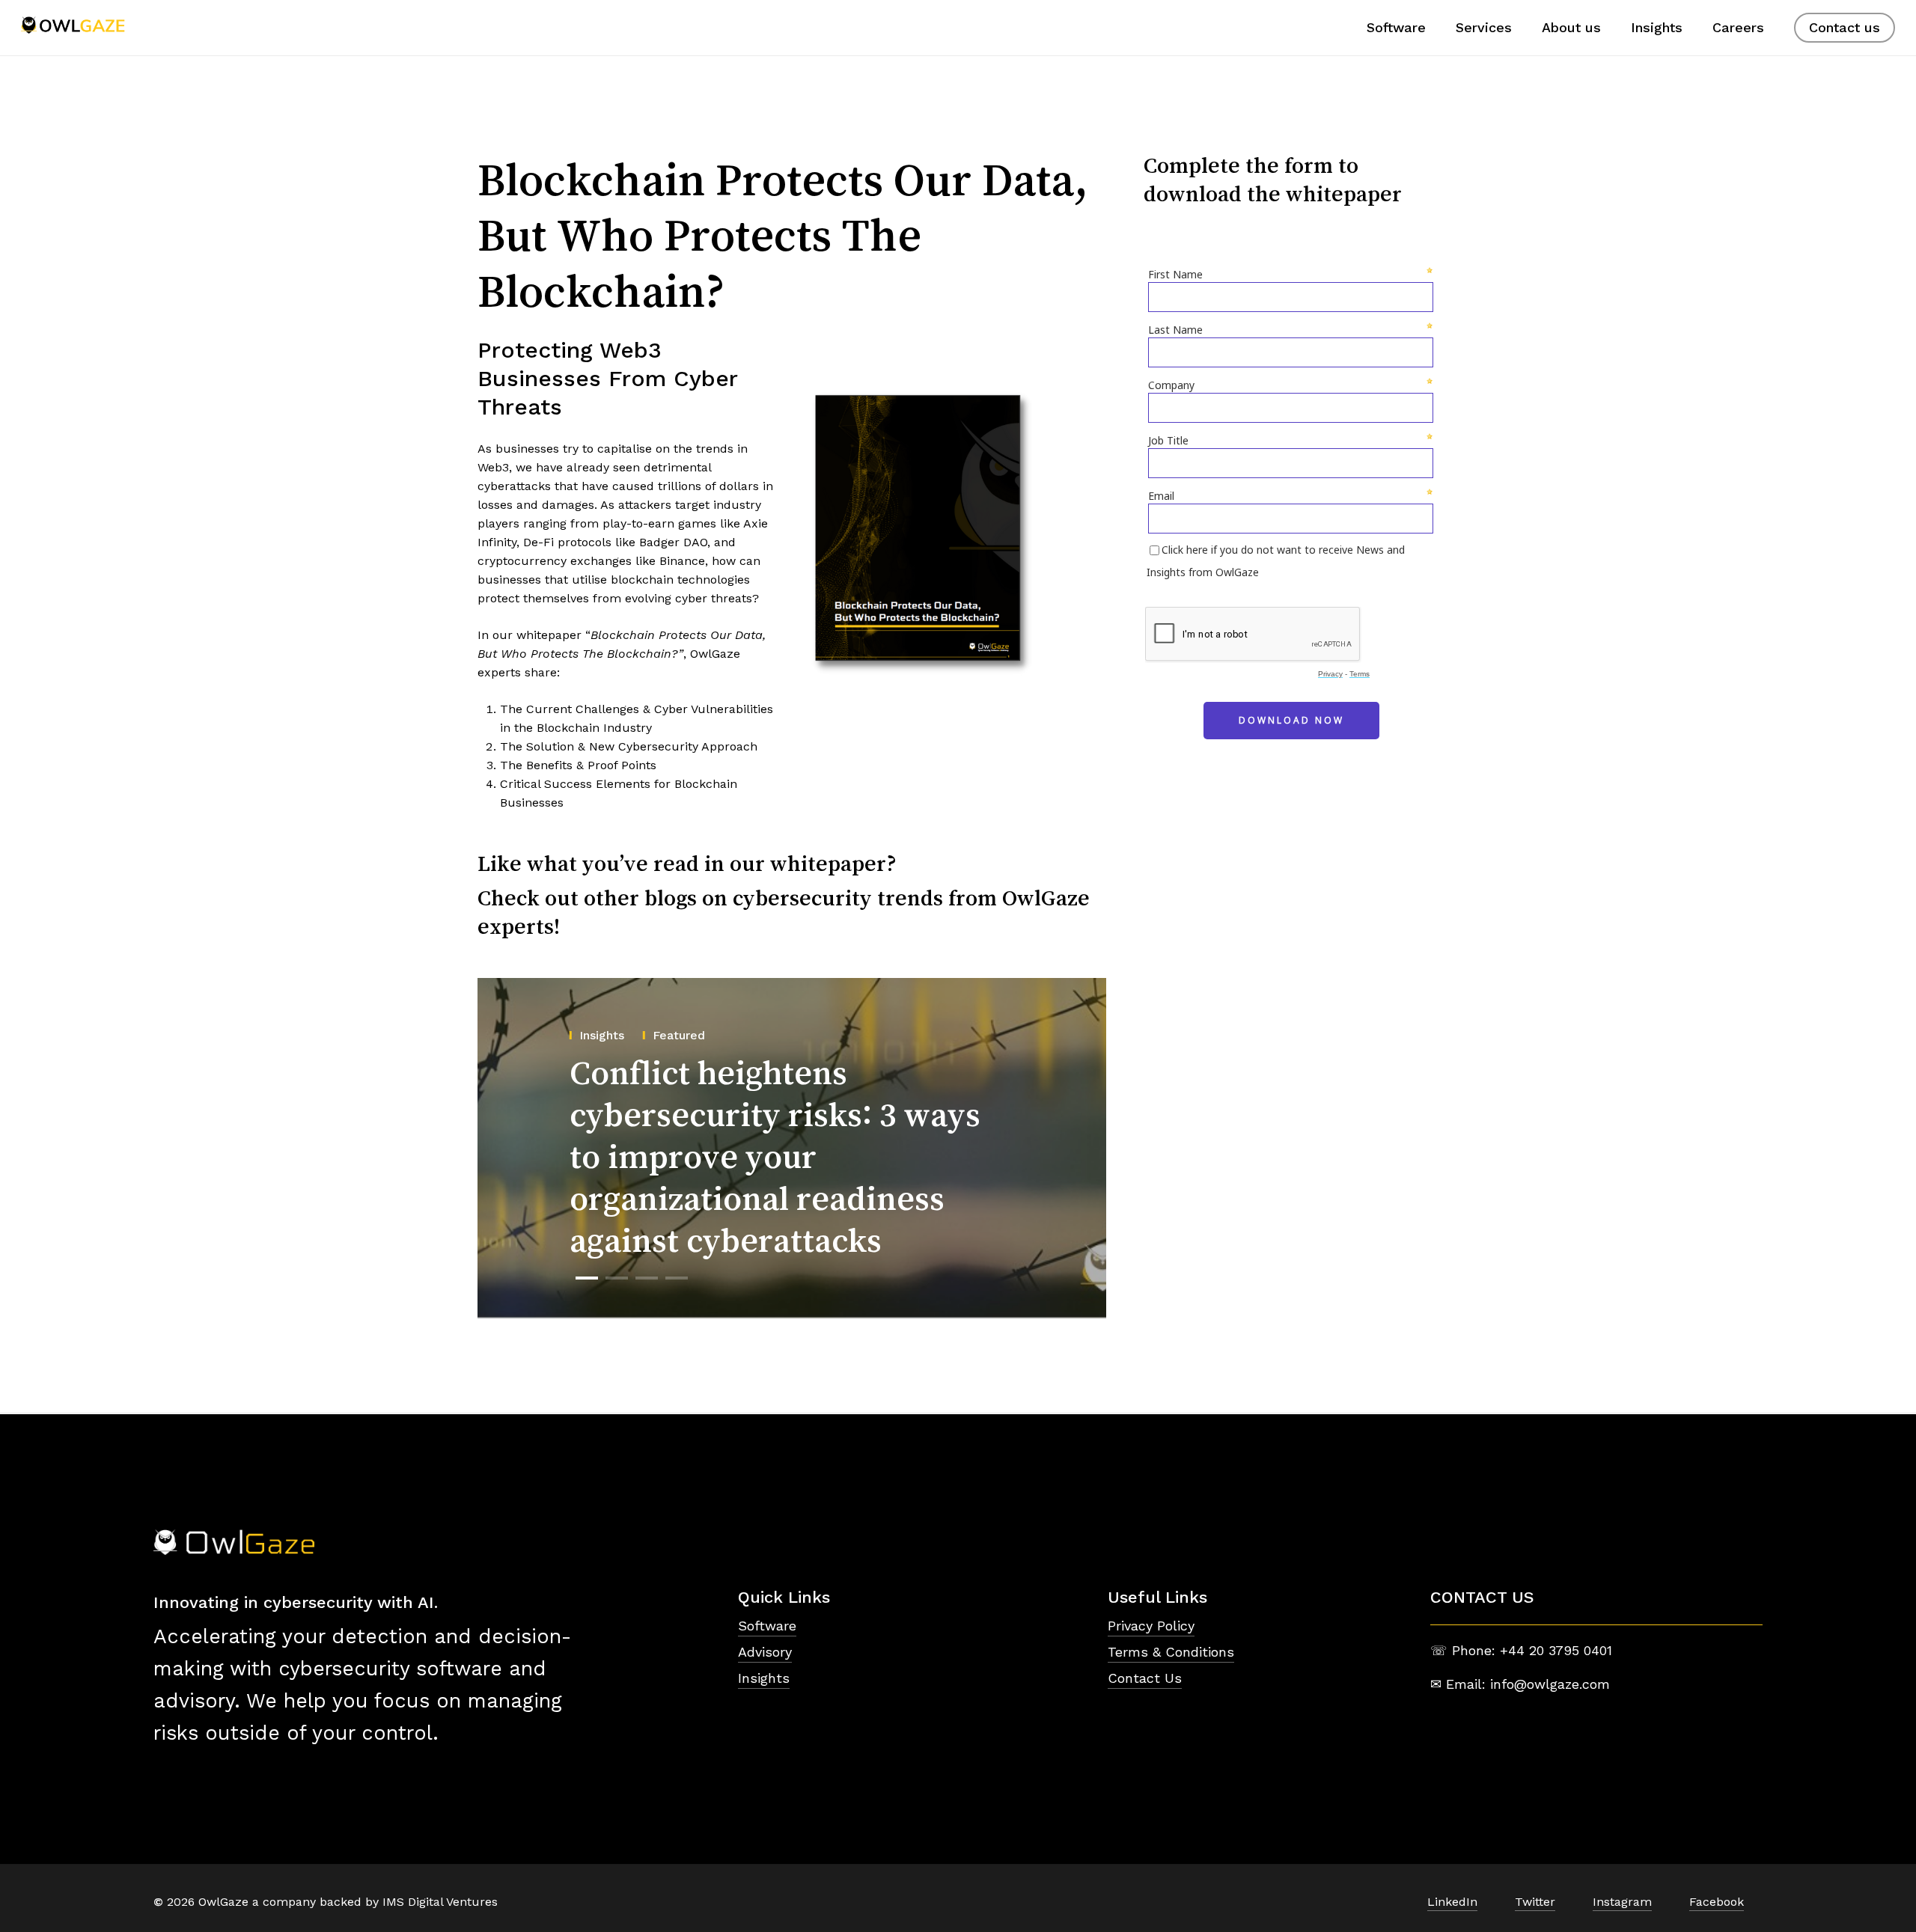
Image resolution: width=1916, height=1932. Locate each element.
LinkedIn (1452, 1902)
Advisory (765, 1652)
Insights (764, 1678)
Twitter (1535, 1902)
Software (767, 1626)
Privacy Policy (1151, 1626)
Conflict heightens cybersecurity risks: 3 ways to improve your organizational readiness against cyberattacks (775, 1156)
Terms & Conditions (1171, 1652)
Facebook (1717, 1902)
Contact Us (1145, 1678)
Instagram (1622, 1902)
